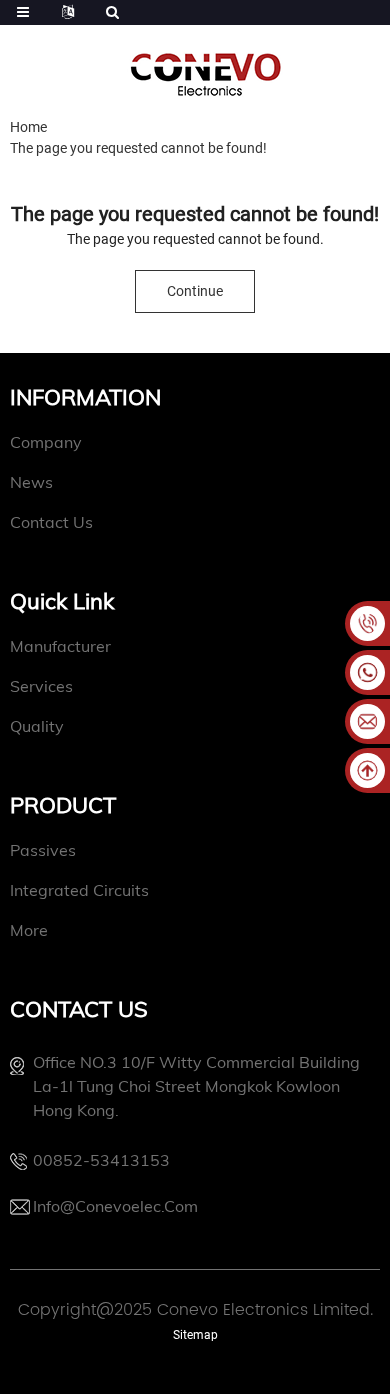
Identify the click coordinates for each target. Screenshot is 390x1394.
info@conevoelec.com (115, 1206)
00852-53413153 (101, 1160)
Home (28, 127)
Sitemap (195, 1335)
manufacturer (60, 646)
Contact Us (51, 522)
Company (46, 442)
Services (41, 686)
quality (37, 726)
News (31, 482)
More (29, 930)
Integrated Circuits (79, 890)
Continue (195, 291)
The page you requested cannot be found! (138, 148)
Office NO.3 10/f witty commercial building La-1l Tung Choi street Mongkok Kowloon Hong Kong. (196, 1086)
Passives (43, 850)
